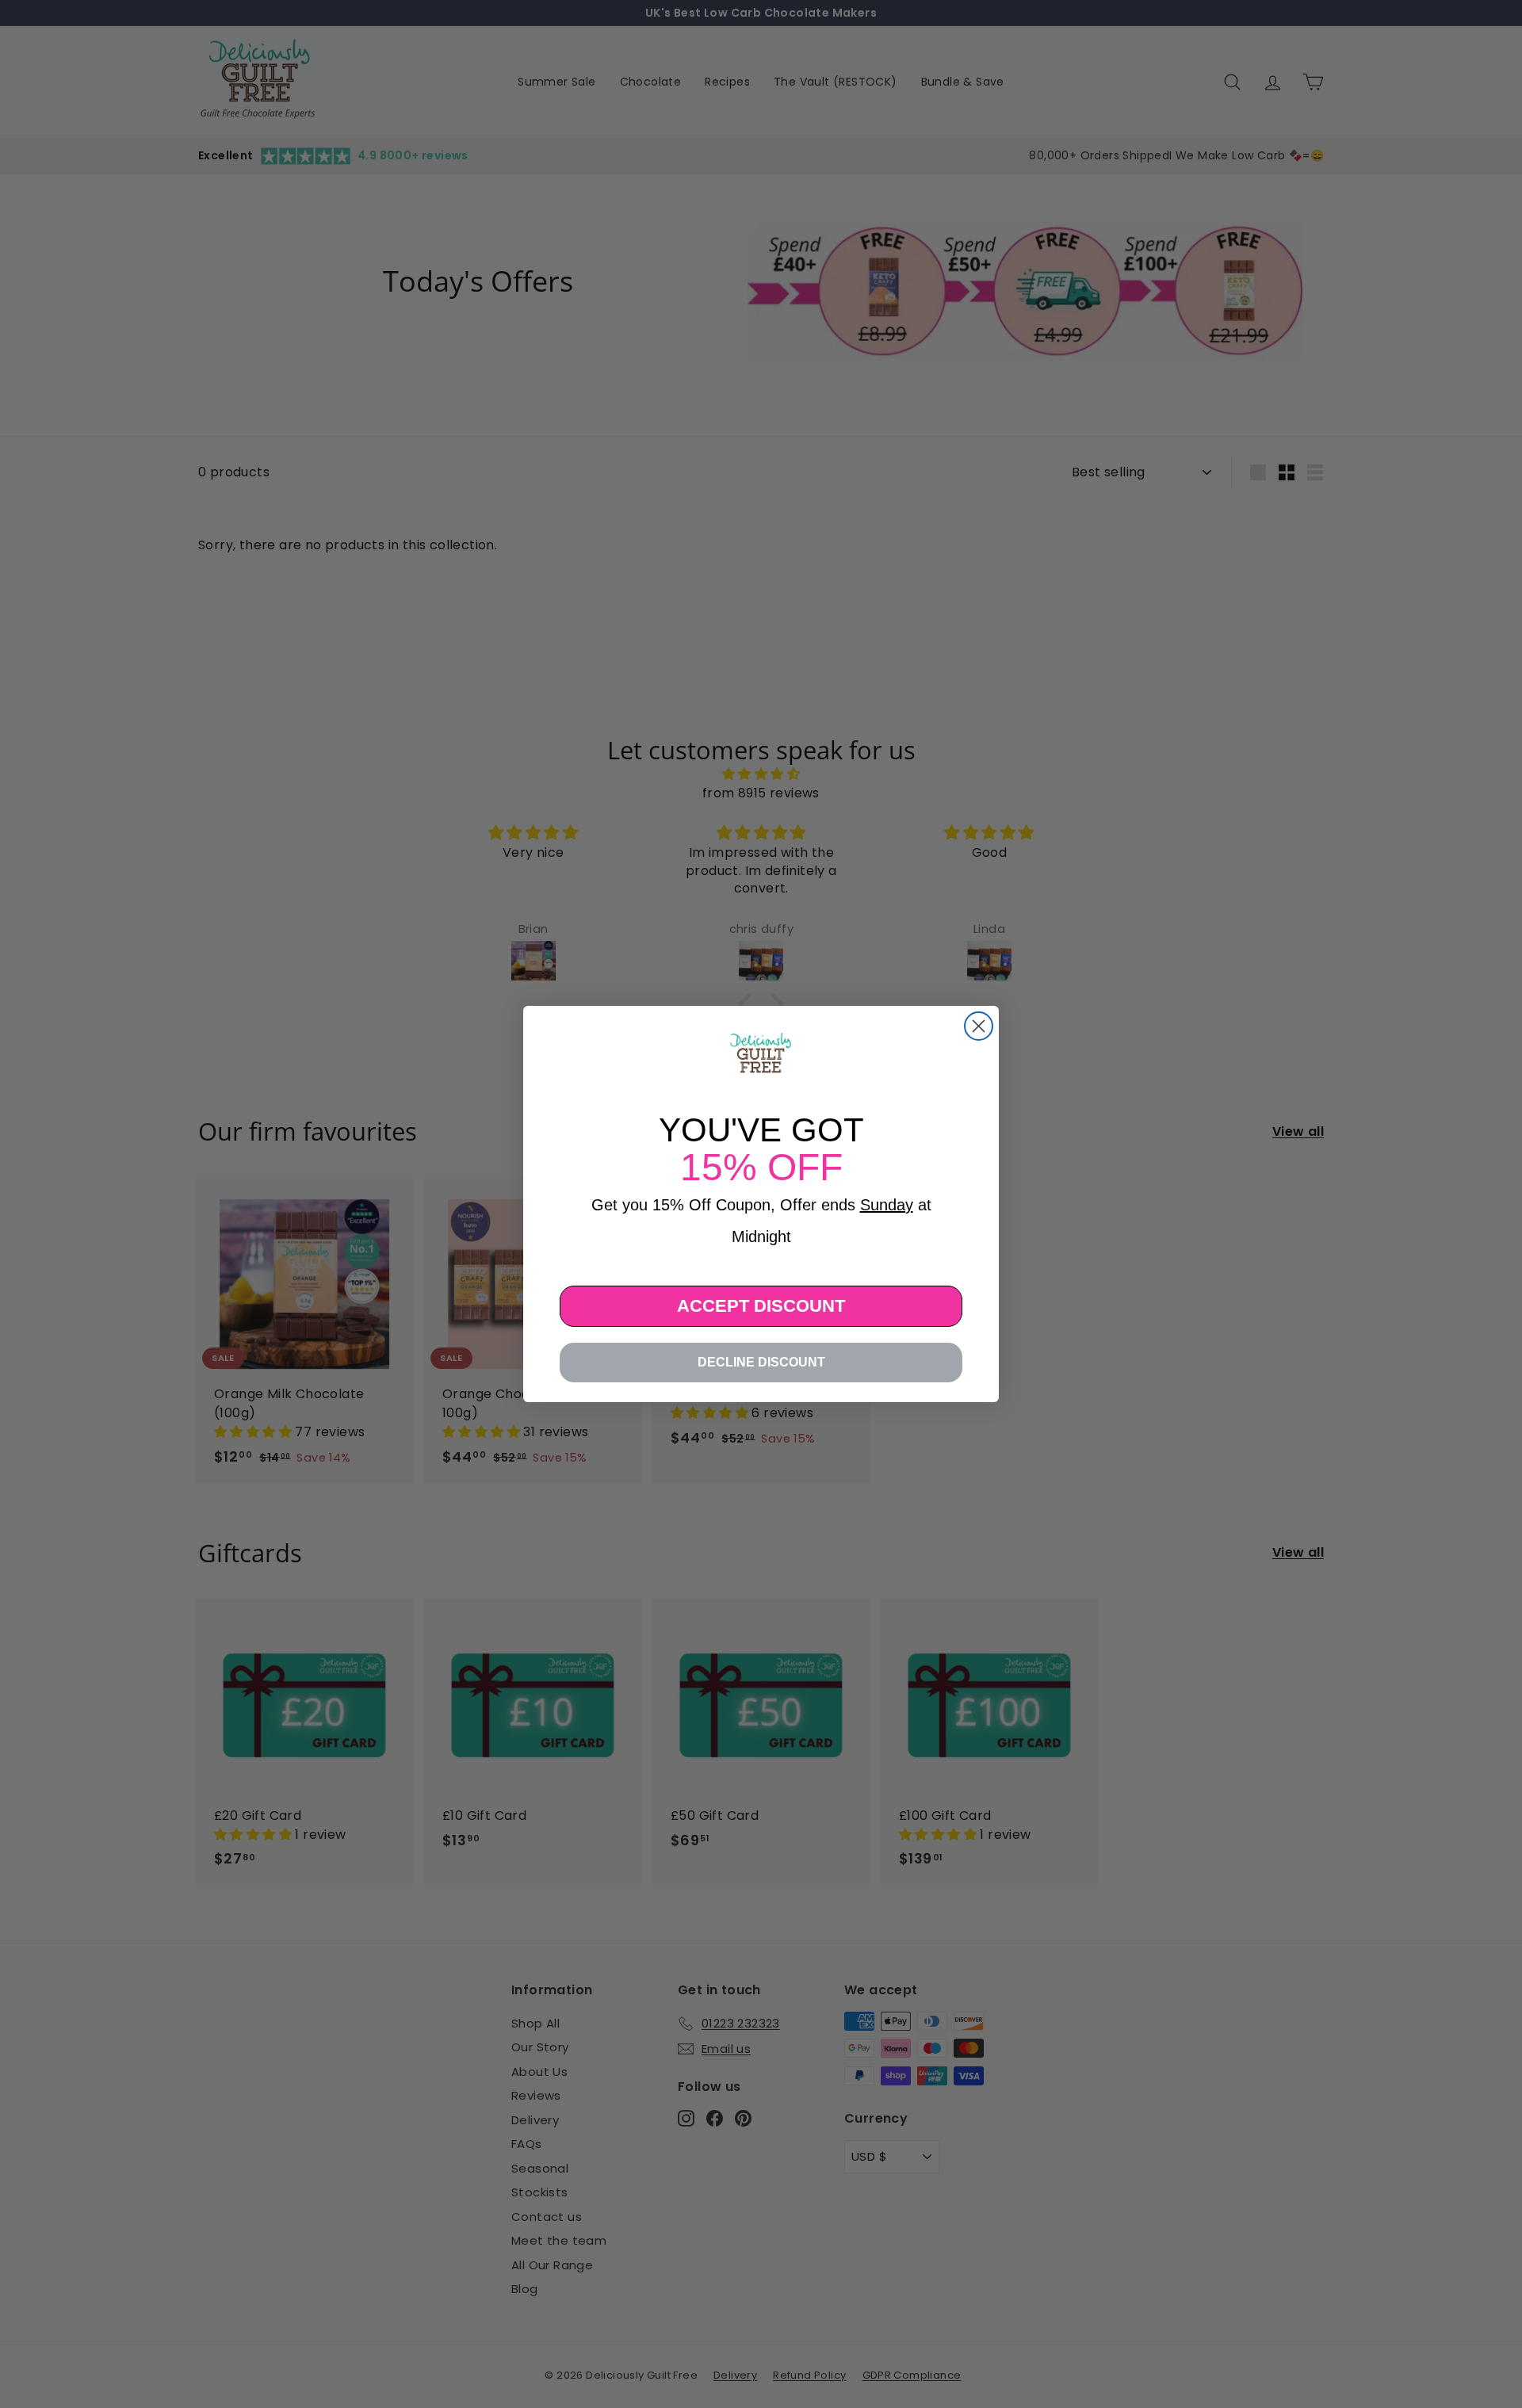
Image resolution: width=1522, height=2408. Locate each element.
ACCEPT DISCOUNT (761, 1306)
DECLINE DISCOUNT (761, 1362)
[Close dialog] (979, 1026)
